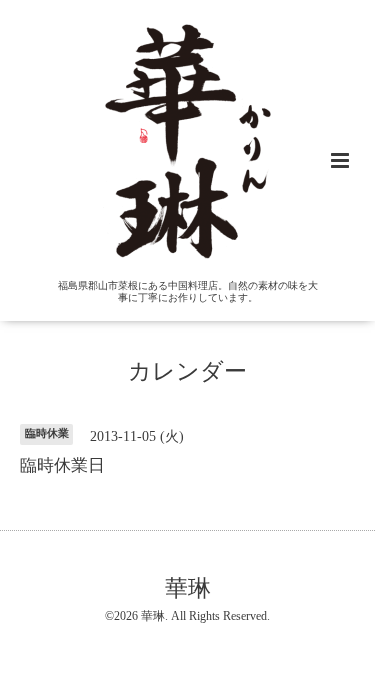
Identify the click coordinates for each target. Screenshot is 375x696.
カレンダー (187, 371)
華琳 (188, 588)
